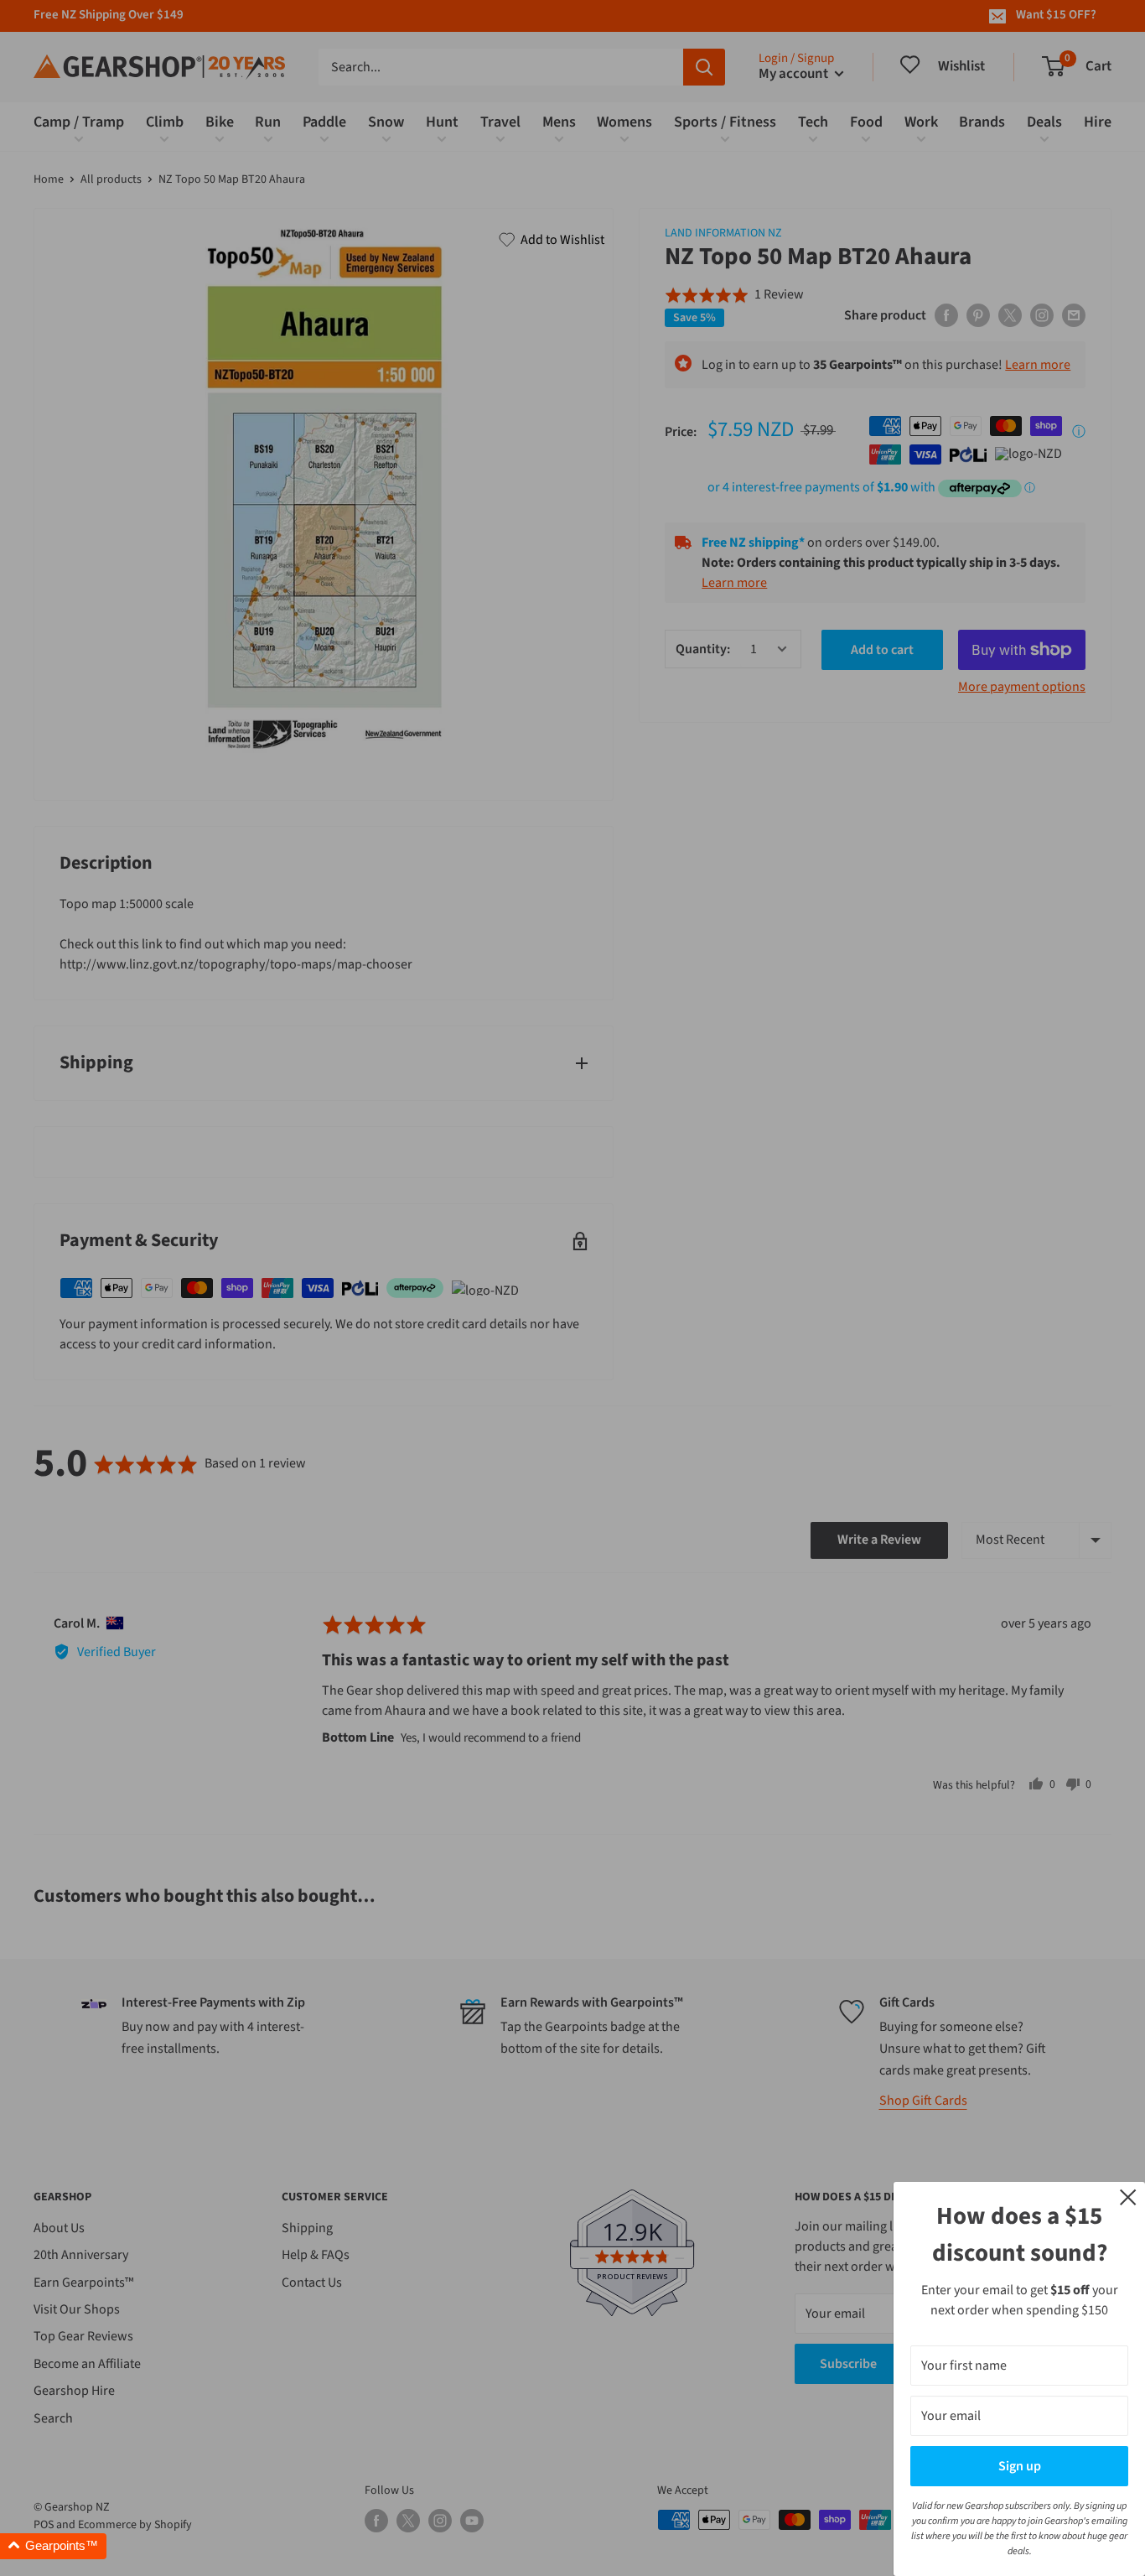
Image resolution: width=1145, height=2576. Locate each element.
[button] (53, 2546)
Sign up (1020, 2466)
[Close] (1128, 2196)
